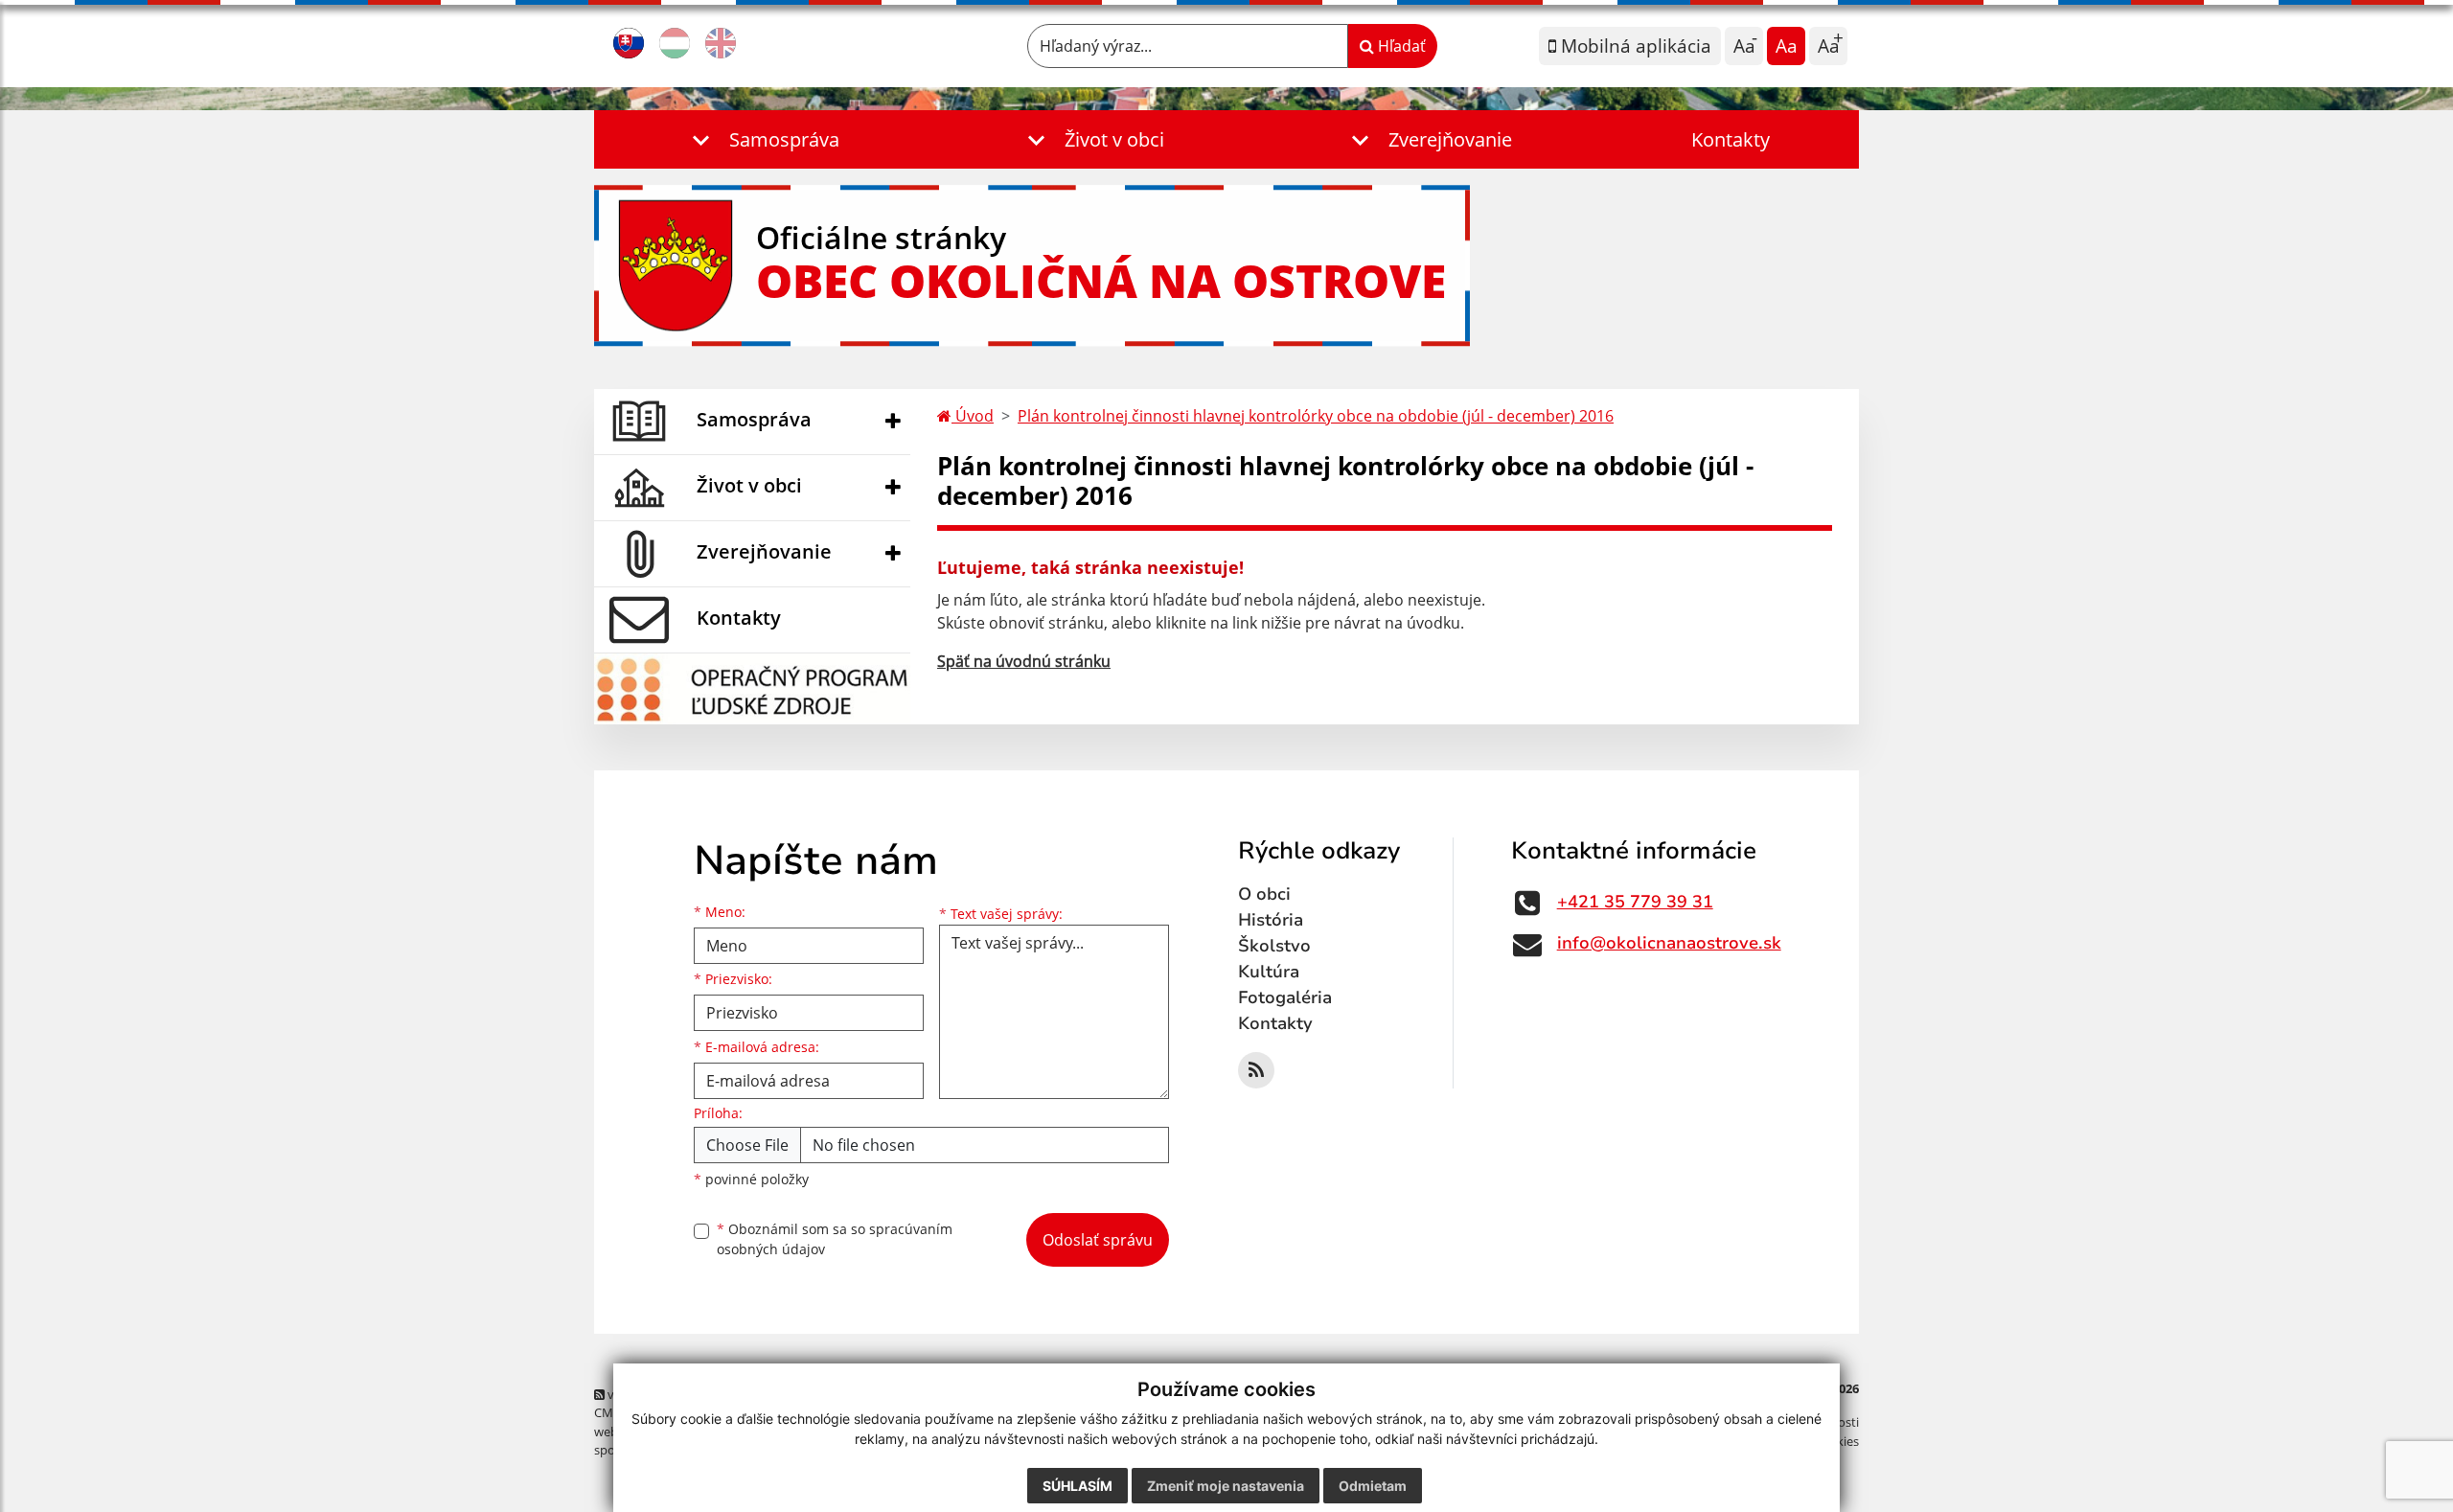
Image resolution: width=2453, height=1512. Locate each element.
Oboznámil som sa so (835, 1239)
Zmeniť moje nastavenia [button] (1226, 1486)
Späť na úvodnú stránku (1024, 661)
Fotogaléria (1285, 997)
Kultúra (1269, 972)
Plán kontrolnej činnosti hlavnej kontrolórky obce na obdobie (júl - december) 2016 (1316, 416)
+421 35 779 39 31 (1635, 902)
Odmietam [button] (1373, 1486)
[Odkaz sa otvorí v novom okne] (1256, 1070)
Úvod (973, 416)
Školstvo (1274, 946)
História (1271, 920)
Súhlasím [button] (1077, 1486)
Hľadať (1400, 46)
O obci (1264, 894)
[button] (762, 139)
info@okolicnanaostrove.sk (1669, 943)
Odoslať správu (1098, 1240)
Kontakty (1731, 139)
